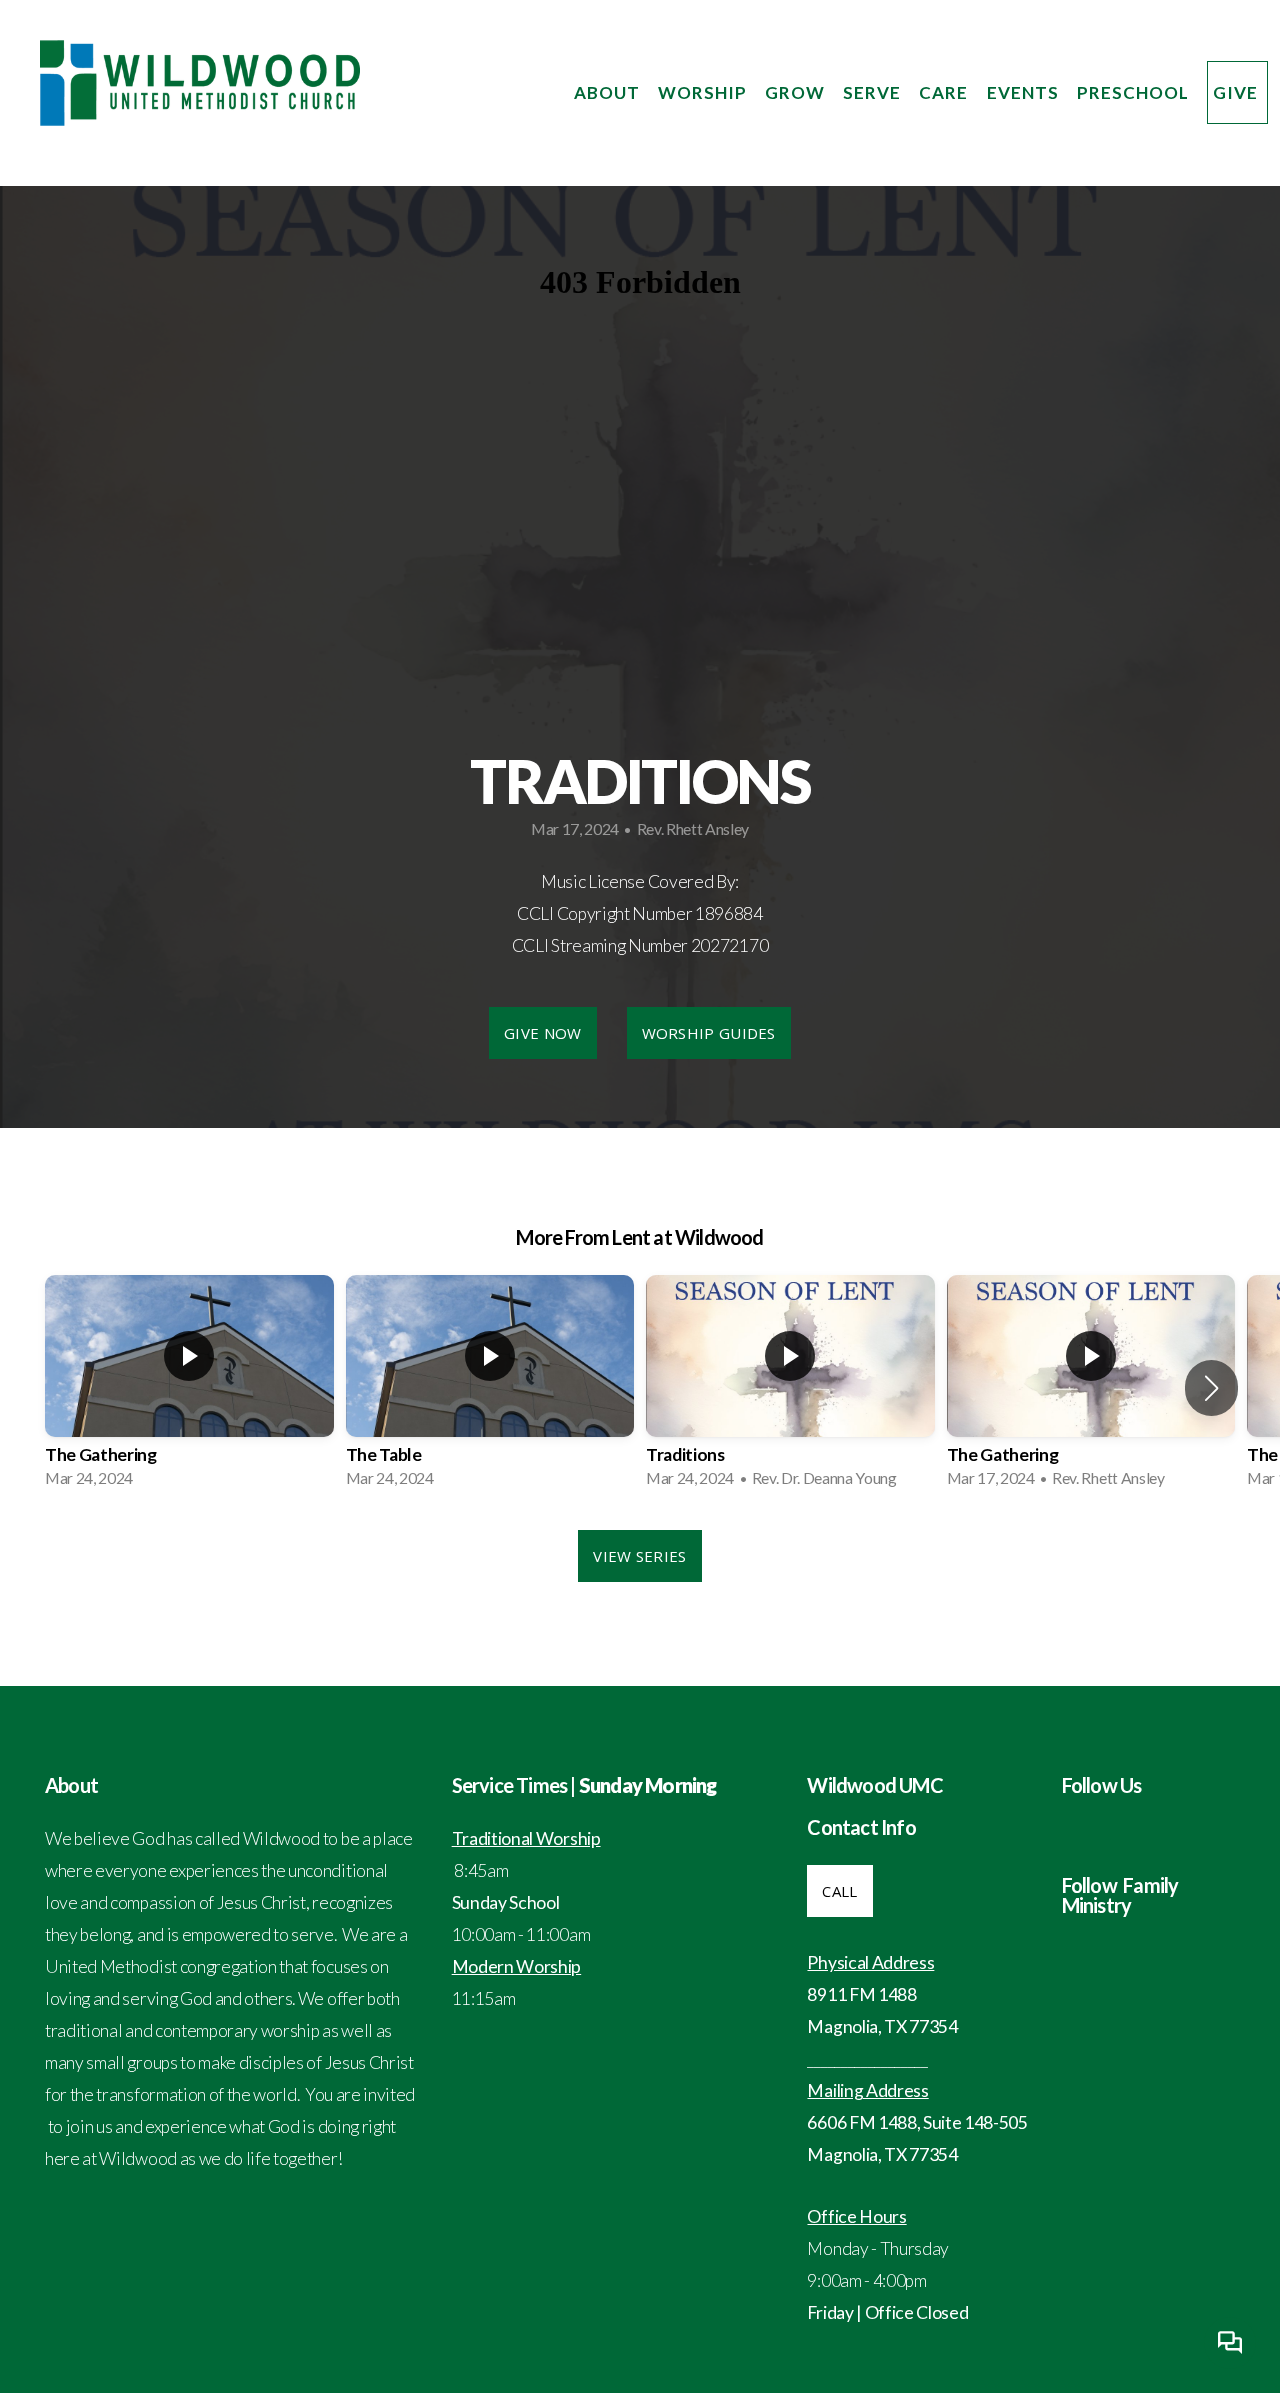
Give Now (542, 1033)
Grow (797, 92)
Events (1025, 92)
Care (945, 92)
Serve (874, 92)
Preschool (1135, 92)
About (609, 92)
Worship (704, 92)
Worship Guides (709, 1033)
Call (839, 1891)
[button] (1211, 1388)
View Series (639, 1556)
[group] (189, 1388)
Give (1237, 92)
